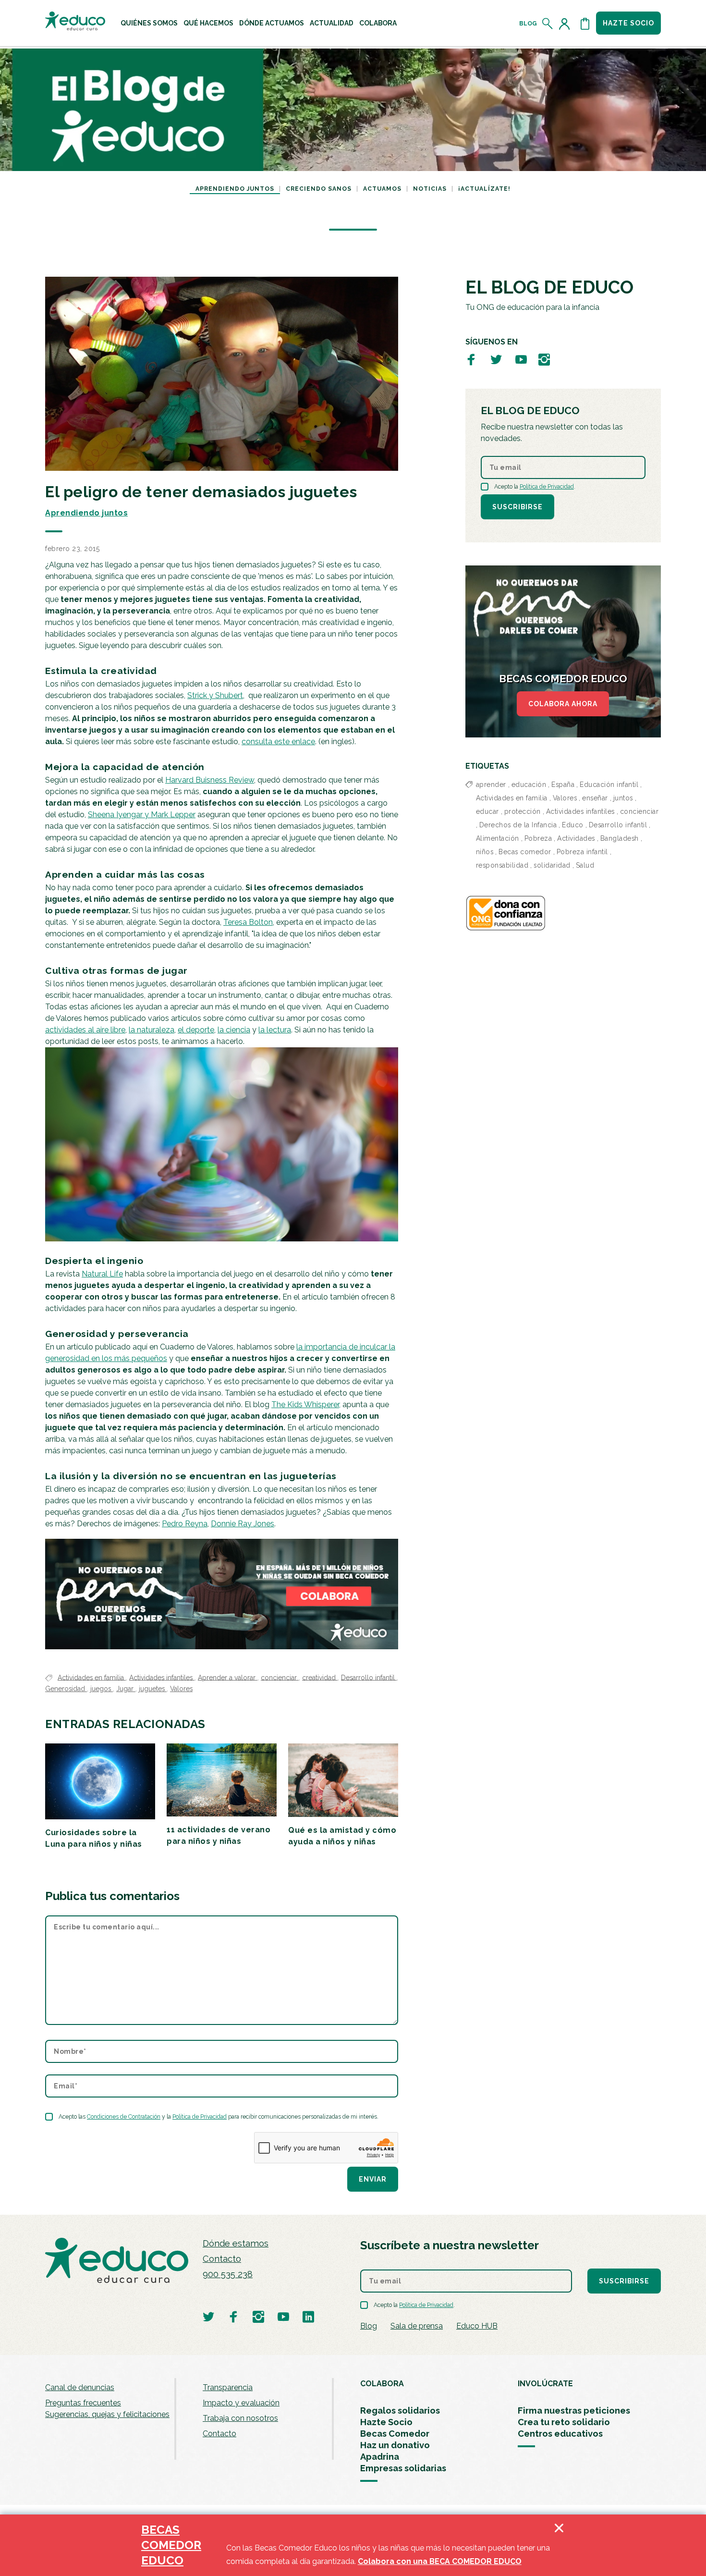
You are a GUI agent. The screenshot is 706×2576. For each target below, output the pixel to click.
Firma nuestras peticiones (574, 2410)
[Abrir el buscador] (548, 24)
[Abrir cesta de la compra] (585, 24)
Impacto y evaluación (241, 2403)
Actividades (576, 838)
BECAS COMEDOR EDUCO (171, 2545)
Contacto (222, 2259)
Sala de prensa (417, 2326)
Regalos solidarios (400, 2410)
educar (487, 811)
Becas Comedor (395, 2434)
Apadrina (380, 2457)
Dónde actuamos (272, 23)
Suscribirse (517, 507)
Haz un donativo (395, 2445)
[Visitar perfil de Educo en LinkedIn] (308, 2316)
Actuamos (382, 189)
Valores (181, 1689)
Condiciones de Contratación (124, 2117)
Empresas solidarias (403, 2468)
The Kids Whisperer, (306, 1405)
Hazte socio (628, 23)
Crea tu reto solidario (564, 2422)
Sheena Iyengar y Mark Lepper (142, 815)
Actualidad (332, 23)
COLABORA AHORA (563, 704)
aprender (491, 785)
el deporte (196, 1030)
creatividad (320, 1677)
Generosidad (66, 1689)
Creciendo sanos (319, 189)
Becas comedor (525, 852)
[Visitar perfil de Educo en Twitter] (496, 359)
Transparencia (228, 2387)
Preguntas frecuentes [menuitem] (83, 2403)
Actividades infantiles (162, 1677)
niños (485, 852)
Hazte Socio (386, 2422)
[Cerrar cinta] (559, 2545)
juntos (623, 798)
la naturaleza (152, 1030)
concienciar (280, 1677)
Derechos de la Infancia (518, 825)
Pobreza (538, 838)
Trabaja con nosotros (240, 2418)
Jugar (126, 1689)
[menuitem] (149, 23)
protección (523, 811)
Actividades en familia (92, 1677)
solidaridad (552, 865)
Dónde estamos (236, 2243)
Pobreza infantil (582, 852)
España (563, 785)
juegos (102, 1689)
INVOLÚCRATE (545, 2384)
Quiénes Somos (149, 23)
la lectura (275, 1030)
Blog (528, 24)
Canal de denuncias (80, 2387)
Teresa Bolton (248, 922)
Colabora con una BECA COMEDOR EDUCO (440, 2561)
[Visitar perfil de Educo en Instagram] (544, 359)
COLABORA (382, 2384)
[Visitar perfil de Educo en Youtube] (521, 359)
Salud (585, 865)
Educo (573, 825)
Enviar (373, 2179)
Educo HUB (477, 2326)
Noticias (430, 189)
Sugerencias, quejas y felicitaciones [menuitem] (107, 2414)
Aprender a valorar (228, 1677)
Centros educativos (560, 2434)
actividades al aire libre (85, 1030)
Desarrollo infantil (369, 1677)
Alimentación (498, 838)
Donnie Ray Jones (243, 1524)
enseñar (595, 798)
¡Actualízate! (484, 189)
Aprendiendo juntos (235, 189)
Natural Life (102, 1274)
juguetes (153, 1689)
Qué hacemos (208, 23)
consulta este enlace (278, 742)
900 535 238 (228, 2274)
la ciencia (234, 1030)
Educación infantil (609, 785)
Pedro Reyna (185, 1524)
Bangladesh (620, 838)
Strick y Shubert (215, 695)
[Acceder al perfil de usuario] (566, 24)
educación (529, 785)
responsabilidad (502, 865)
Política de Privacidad (200, 2117)
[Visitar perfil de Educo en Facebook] (471, 359)
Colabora (378, 23)
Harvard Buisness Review (210, 780)
